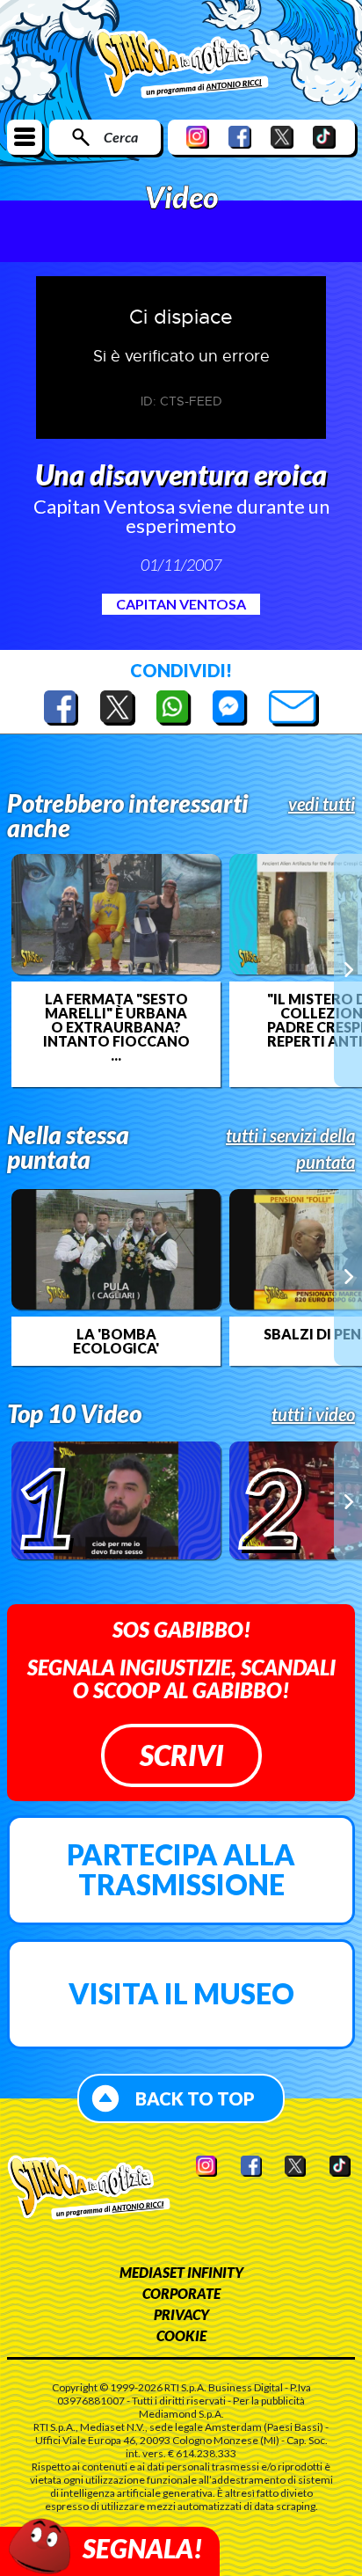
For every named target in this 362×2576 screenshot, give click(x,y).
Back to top (195, 2098)
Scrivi (181, 1755)
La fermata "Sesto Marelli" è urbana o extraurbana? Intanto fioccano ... (116, 1027)
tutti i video (313, 1414)
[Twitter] (282, 137)
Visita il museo (181, 1993)
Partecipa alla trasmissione (181, 1869)
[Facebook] (240, 137)
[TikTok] (324, 137)
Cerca (121, 137)
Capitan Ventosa (181, 604)
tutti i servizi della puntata (290, 1149)
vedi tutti (322, 804)
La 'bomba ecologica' (116, 1341)
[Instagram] (198, 137)
